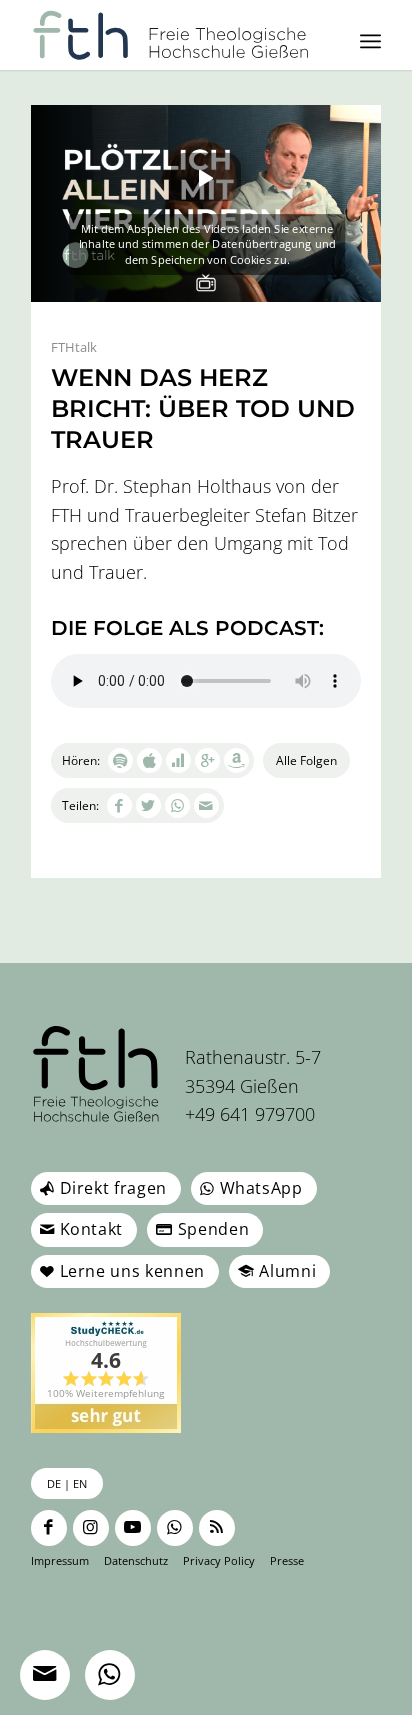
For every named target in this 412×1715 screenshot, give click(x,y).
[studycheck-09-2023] (106, 1373)
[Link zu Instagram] (91, 1528)
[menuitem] (370, 41)
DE (54, 1483)
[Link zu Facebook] (49, 1528)
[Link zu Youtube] (133, 1528)
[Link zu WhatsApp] (175, 1528)
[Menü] (370, 41)
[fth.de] (171, 35)
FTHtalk (74, 347)
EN (80, 1483)
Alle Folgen (306, 760)
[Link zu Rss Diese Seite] (217, 1528)
